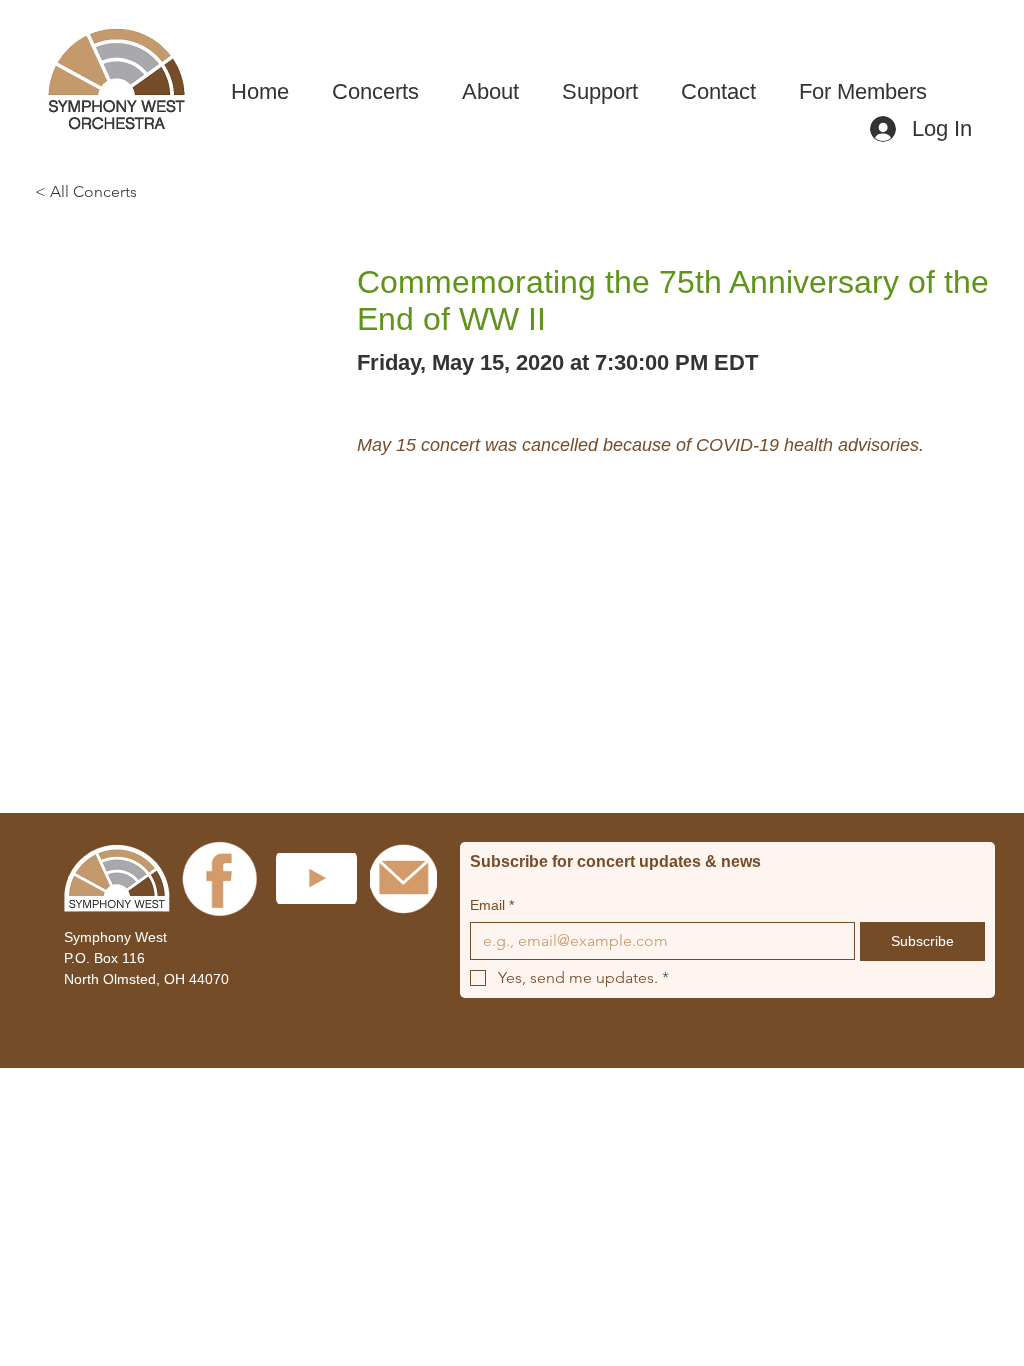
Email (492, 905)
